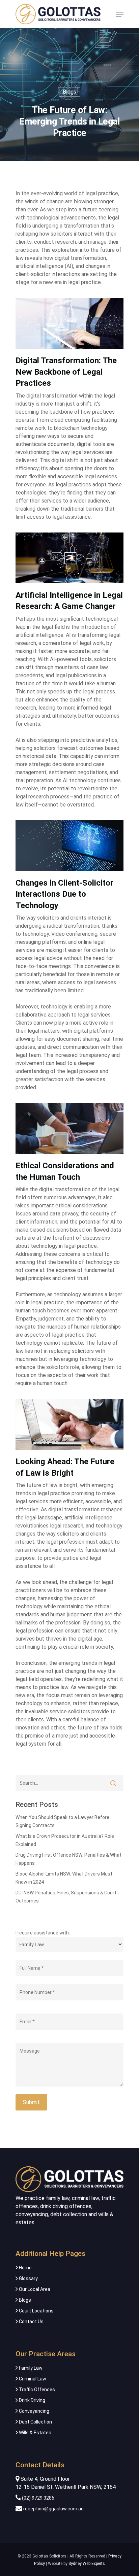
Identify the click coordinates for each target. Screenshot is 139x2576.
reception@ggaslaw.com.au (53, 2509)
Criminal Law (32, 2379)
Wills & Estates (35, 2433)
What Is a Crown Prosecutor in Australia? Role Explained (65, 1840)
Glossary (28, 2278)
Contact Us (31, 2322)
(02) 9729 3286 (38, 2498)
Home (25, 2268)
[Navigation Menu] (120, 14)
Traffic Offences (36, 2390)
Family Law (30, 2368)
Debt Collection (35, 2422)
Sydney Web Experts (87, 2564)
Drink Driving (32, 2400)
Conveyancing (34, 2411)
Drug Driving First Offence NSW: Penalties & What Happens (68, 1859)
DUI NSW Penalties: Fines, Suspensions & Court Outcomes (66, 1897)
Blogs (69, 92)
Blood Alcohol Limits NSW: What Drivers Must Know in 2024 (64, 1878)
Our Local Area (34, 2289)
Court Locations (36, 2311)
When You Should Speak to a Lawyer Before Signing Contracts (62, 1821)
